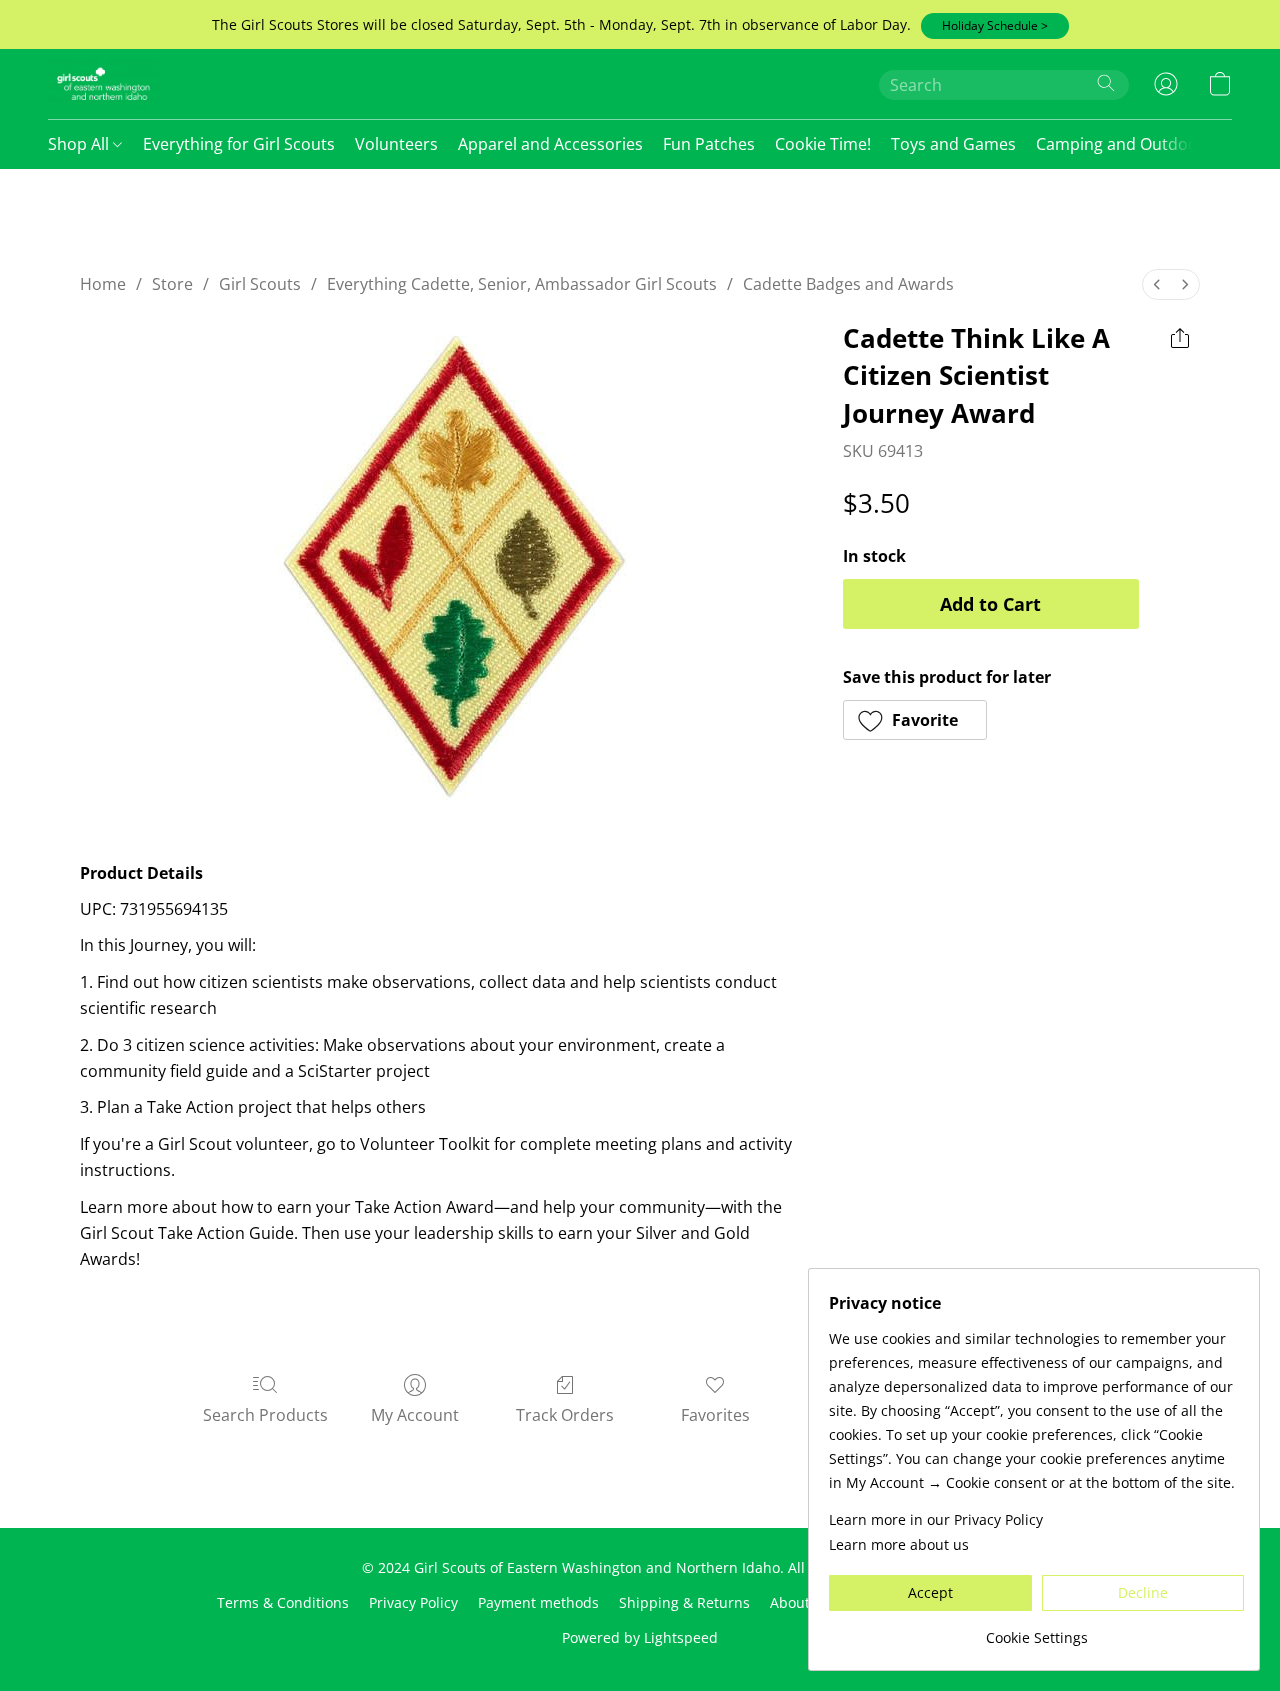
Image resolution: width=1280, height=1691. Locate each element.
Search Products (265, 1415)
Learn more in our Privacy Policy (936, 1519)
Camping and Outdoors (1124, 144)
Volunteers (396, 144)
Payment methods (538, 1602)
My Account (415, 1415)
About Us (800, 1602)
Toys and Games (953, 144)
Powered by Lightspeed (640, 1637)
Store (172, 284)
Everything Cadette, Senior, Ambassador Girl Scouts (522, 284)
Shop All (80, 144)
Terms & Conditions (283, 1602)
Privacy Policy (413, 1602)
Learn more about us (899, 1544)
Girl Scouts (260, 284)
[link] (1036, 1630)
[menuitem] (1157, 284)
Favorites (715, 1415)
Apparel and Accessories (550, 144)
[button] (995, 26)
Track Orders (565, 1415)
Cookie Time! (823, 144)
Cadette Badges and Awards (848, 284)
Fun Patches (709, 144)
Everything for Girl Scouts (239, 144)
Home (103, 284)
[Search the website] (1106, 83)
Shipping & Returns (684, 1602)
